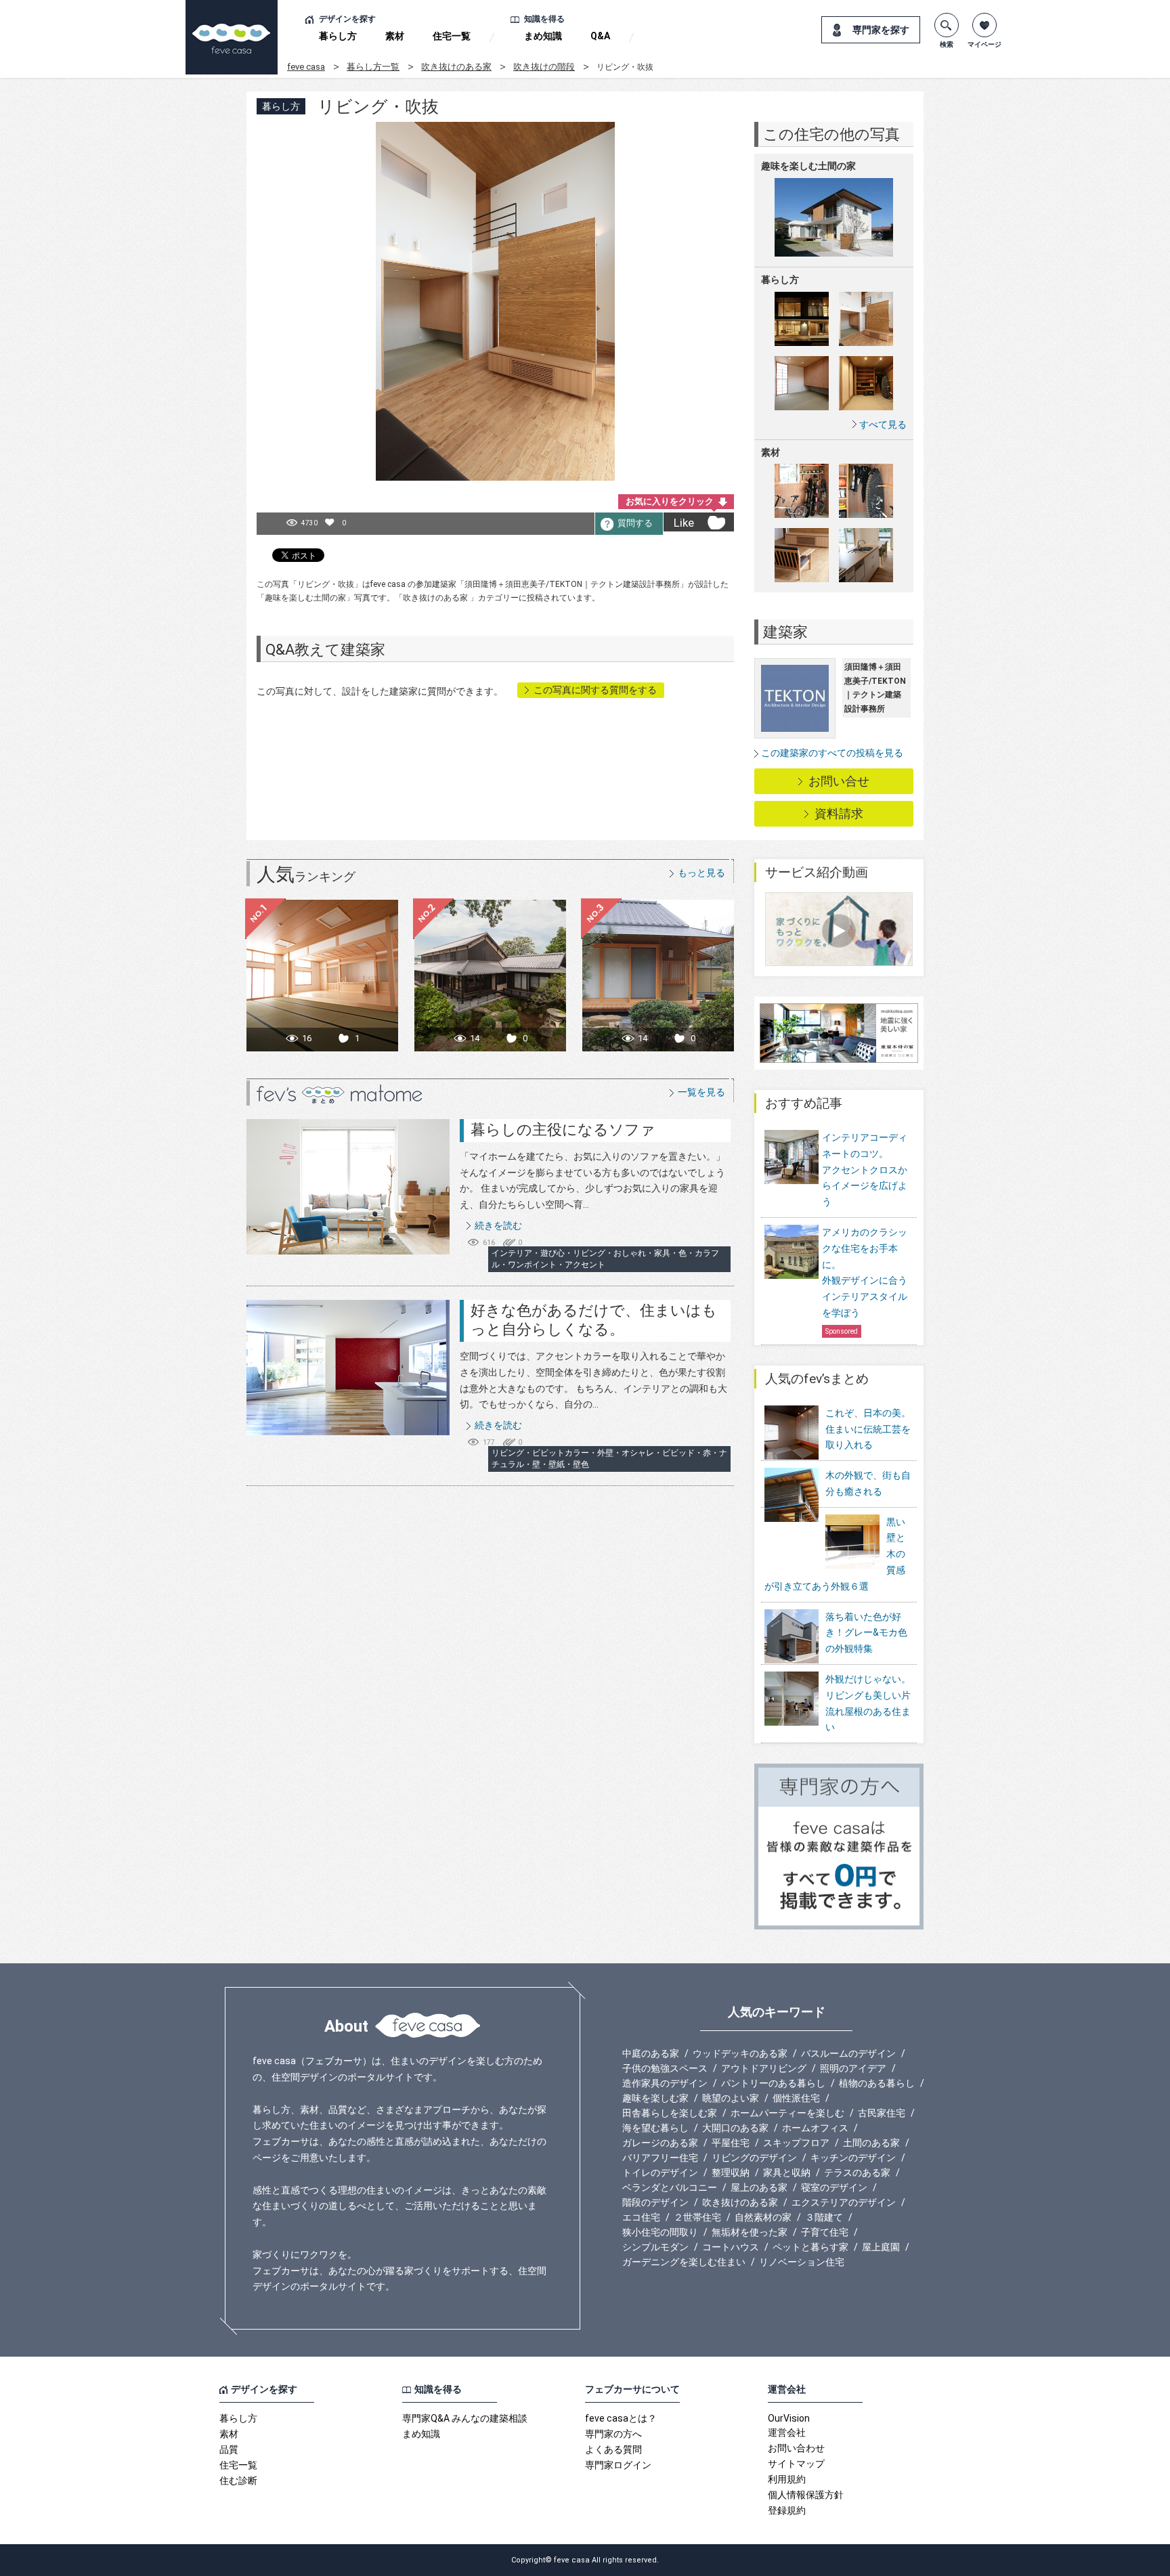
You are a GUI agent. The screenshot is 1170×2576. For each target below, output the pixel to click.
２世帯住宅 (697, 2217)
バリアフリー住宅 (660, 2158)
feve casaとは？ (621, 2418)
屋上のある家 (759, 2187)
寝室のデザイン (834, 2187)
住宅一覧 (452, 36)
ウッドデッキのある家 (740, 2053)
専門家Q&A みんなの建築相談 (465, 2418)
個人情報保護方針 (806, 2495)
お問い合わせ (796, 2448)
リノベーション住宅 (802, 2262)
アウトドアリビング (764, 2068)
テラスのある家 (857, 2173)
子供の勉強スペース (665, 2068)
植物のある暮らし (877, 2083)
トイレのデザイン (660, 2173)
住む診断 (238, 2481)
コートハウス (731, 2247)
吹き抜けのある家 (456, 67)
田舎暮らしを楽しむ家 (670, 2113)
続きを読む (498, 1225)
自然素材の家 (763, 2217)
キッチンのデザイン (853, 2158)
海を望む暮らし (655, 2128)
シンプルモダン (655, 2247)
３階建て (824, 2217)
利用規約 (787, 2479)
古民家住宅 (882, 2113)
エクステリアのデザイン (844, 2202)
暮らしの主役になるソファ (563, 1130)
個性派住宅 (796, 2098)
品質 (229, 2449)
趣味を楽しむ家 (655, 2098)
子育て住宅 (825, 2232)
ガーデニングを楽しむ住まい (684, 2262)
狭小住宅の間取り (660, 2232)
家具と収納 (787, 2173)
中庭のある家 (651, 2053)
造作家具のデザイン (665, 2083)
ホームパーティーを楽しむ (787, 2113)
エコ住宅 (641, 2217)
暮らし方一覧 (373, 67)
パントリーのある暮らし (773, 2083)
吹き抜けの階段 (544, 67)
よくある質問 (613, 2449)
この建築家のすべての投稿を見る (832, 753)
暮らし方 (338, 36)
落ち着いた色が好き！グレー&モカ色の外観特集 (866, 1633)
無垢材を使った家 (750, 2232)
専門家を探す (881, 30)
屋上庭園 (881, 2247)
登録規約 (787, 2510)
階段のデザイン (655, 2202)
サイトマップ (796, 2464)
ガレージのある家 (660, 2143)
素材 (395, 36)
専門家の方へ (613, 2434)
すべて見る (883, 424)
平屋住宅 (731, 2143)
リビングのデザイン (754, 2158)
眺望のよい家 (731, 2098)
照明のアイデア (853, 2068)
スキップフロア (796, 2143)
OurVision (789, 2418)
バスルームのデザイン (848, 2053)
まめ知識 (543, 36)
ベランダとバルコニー (670, 2187)
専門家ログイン (618, 2465)
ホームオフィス (815, 2128)
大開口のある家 (735, 2128)
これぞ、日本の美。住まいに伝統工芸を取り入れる (868, 1429)
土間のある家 (871, 2143)
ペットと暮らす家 (810, 2247)
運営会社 (787, 2432)
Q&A (600, 36)
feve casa (306, 67)
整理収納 (731, 2173)
